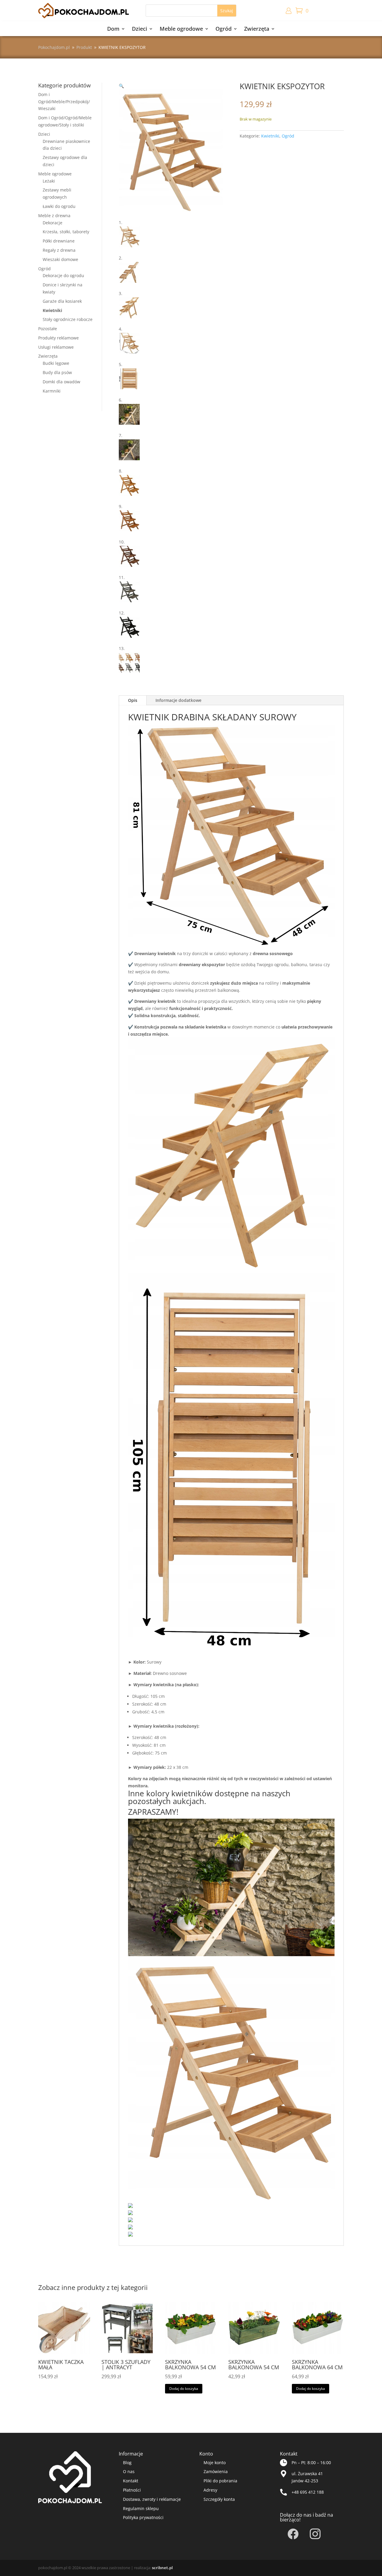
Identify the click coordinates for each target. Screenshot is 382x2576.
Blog (127, 2463)
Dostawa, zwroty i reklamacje (152, 2499)
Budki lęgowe (56, 363)
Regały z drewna (59, 250)
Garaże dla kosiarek (62, 301)
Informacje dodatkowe (178, 700)
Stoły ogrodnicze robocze (68, 319)
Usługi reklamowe (56, 347)
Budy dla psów (57, 372)
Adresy (210, 2490)
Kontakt (131, 2481)
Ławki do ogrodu (59, 206)
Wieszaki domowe (60, 259)
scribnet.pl (162, 2568)
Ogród (224, 29)
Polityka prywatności (143, 2517)
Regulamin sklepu (141, 2508)
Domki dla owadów (61, 382)
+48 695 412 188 (308, 2492)
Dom (113, 29)
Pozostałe (48, 329)
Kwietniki (52, 310)
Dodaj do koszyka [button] (184, 2389)
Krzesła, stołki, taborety (66, 232)
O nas (129, 2471)
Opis (133, 700)
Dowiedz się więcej (58, 2389)
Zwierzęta (257, 29)
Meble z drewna (54, 216)
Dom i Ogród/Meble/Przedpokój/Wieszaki (64, 102)
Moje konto (215, 2463)
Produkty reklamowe (58, 338)
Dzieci (140, 29)
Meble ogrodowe (181, 29)
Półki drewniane (59, 241)
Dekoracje (53, 223)
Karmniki (52, 391)
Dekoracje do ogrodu (63, 275)
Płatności (132, 2490)
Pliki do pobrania (220, 2481)
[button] (121, 86)
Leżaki (49, 181)
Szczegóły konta (219, 2499)
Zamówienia (216, 2471)
